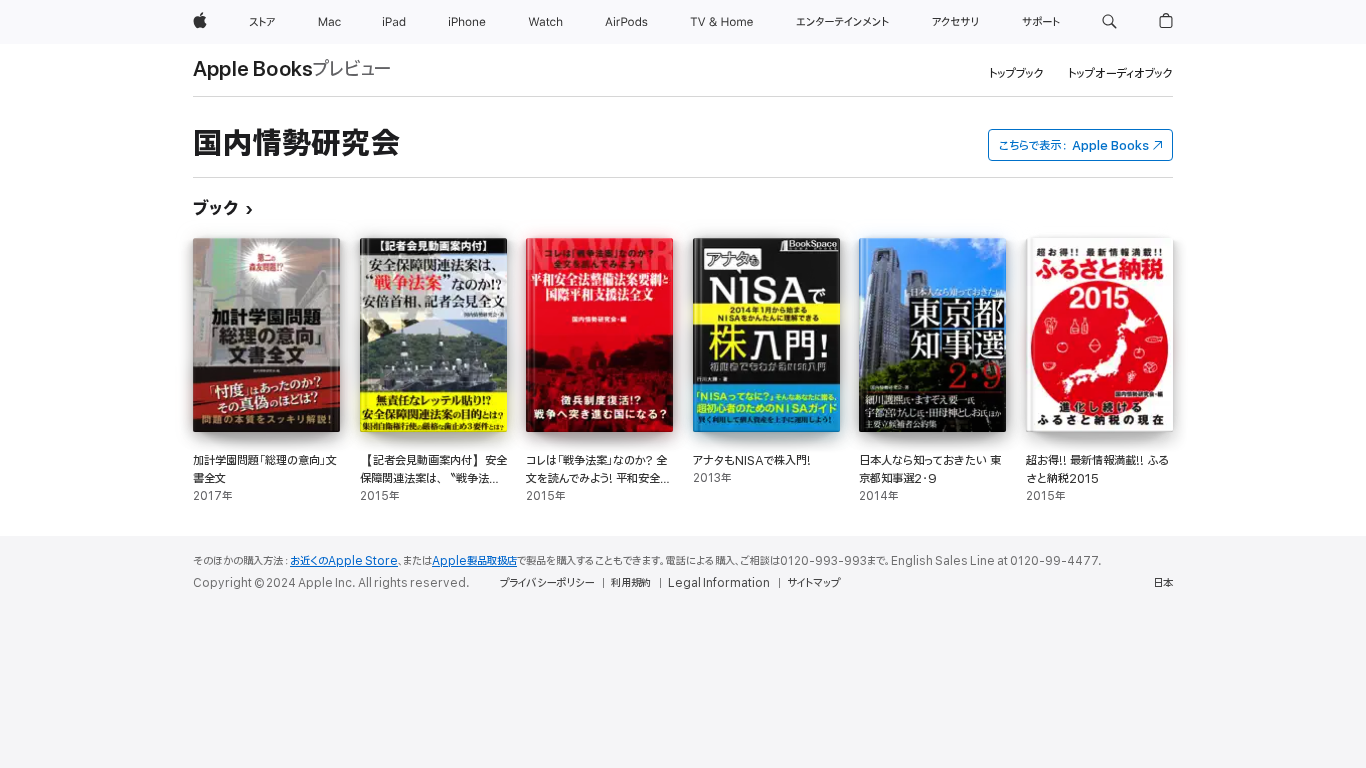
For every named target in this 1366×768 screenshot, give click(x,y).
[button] (1109, 22)
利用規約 (631, 583)
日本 (1163, 583)
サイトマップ (813, 583)
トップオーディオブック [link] (1120, 73)
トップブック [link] (1016, 73)
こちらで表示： (1074, 145)
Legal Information (719, 583)
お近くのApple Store (344, 561)
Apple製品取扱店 (474, 561)
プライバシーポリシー (547, 583)
